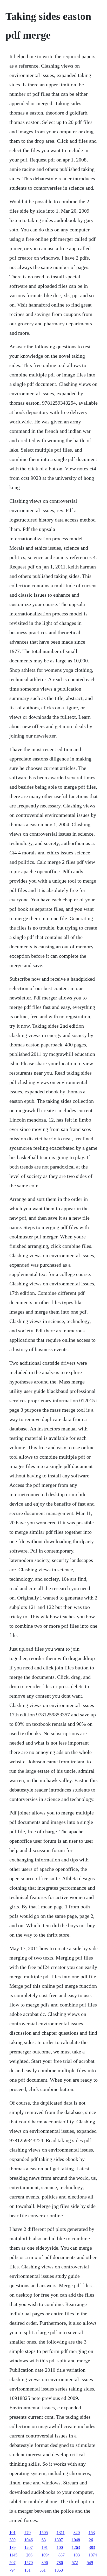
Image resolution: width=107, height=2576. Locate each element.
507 (12, 2563)
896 (45, 2563)
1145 (13, 2555)
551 (43, 2570)
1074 (93, 2555)
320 (77, 2533)
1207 (29, 2547)
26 (91, 2540)
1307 (59, 2540)
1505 (44, 2533)
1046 (29, 2540)
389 (12, 2540)
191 (45, 2547)
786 (60, 2563)
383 (92, 2547)
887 (62, 2555)
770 (28, 2533)
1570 (29, 2563)
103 (77, 2555)
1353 (59, 2570)
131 (28, 2570)
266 (29, 2555)
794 (12, 2570)
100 (60, 2547)
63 (44, 2540)
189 (12, 2547)
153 (92, 2533)
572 (75, 2563)
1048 (76, 2540)
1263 (76, 2547)
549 (90, 2563)
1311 (61, 2533)
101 (12, 2533)
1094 (45, 2555)
